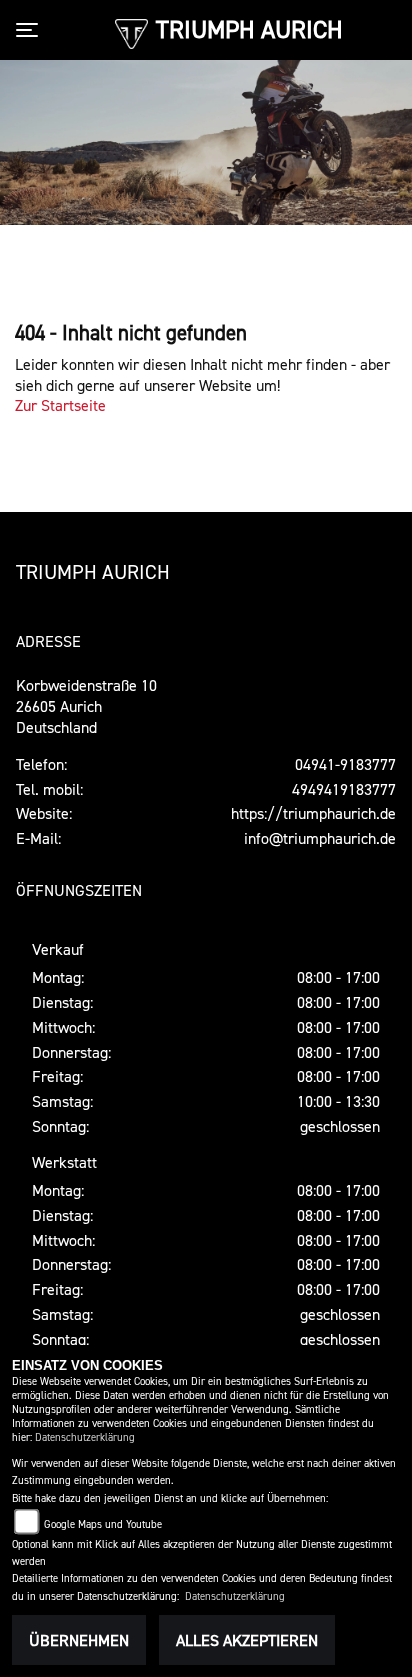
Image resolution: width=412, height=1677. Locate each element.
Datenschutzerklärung (85, 1437)
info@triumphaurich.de (320, 838)
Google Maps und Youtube (103, 1524)
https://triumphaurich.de (313, 813)
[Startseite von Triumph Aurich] (131, 32)
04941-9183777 (345, 764)
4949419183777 (344, 789)
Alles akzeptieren (247, 1640)
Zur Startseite (60, 405)
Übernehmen (79, 1640)
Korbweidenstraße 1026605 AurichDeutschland (86, 706)
